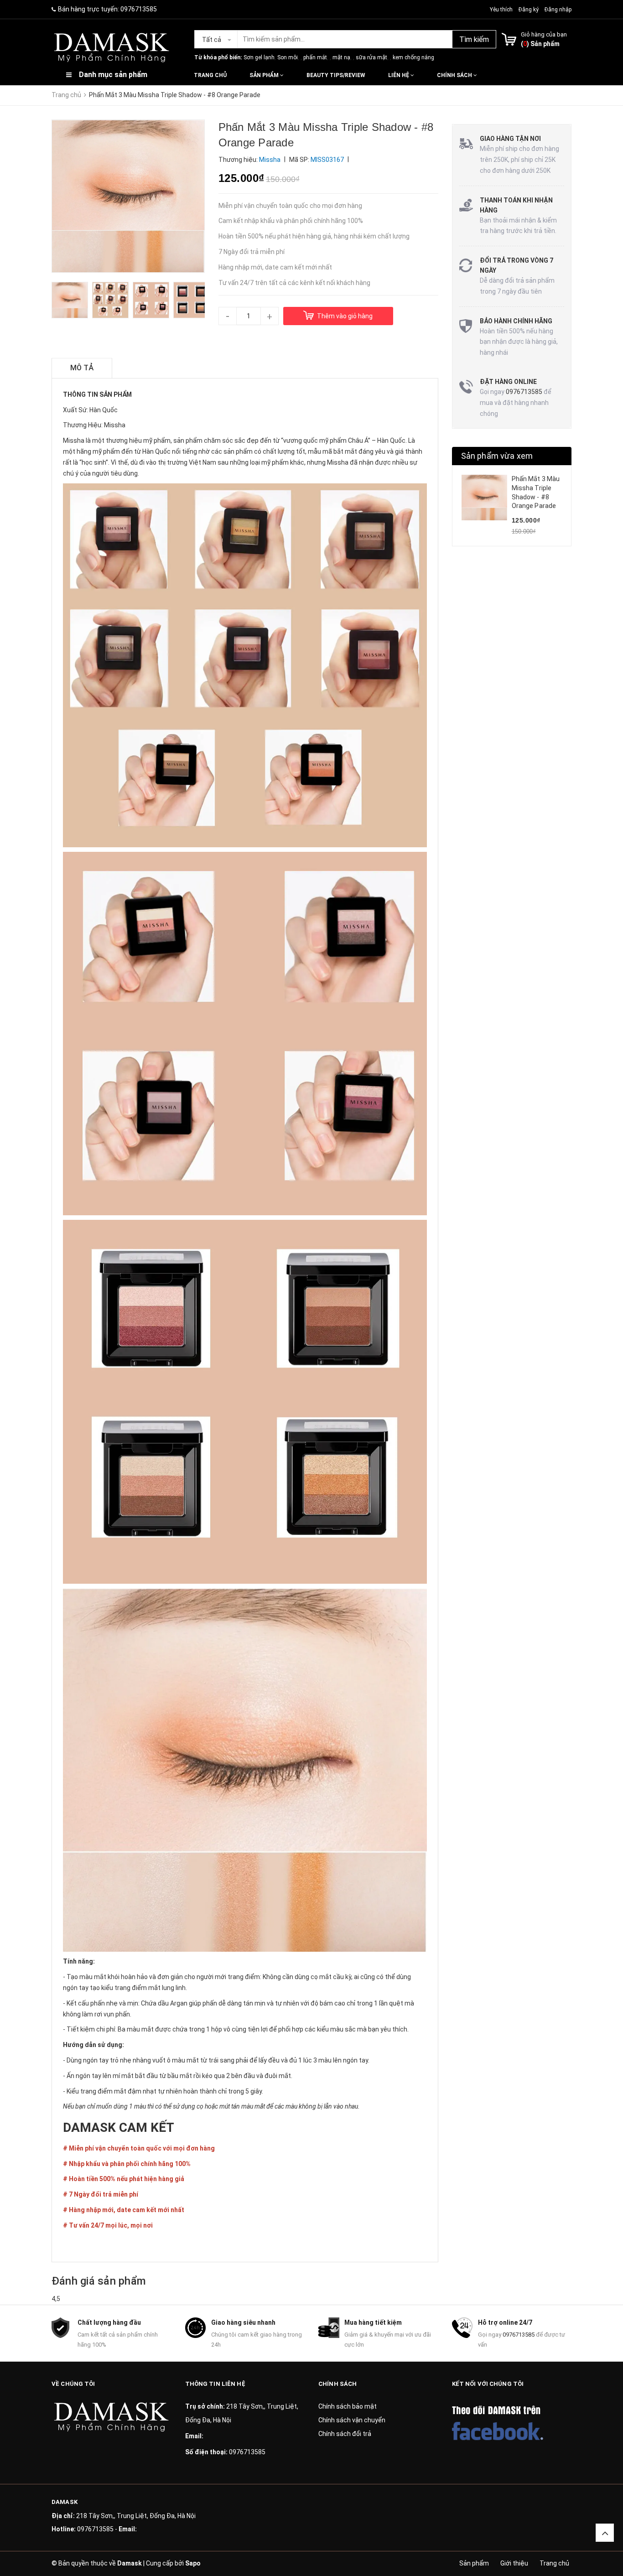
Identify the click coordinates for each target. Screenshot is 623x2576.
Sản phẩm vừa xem (497, 456)
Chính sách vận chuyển (352, 2420)
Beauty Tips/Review (336, 75)
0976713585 (139, 9)
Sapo (193, 2563)
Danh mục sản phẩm (113, 75)
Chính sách (455, 75)
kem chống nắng (413, 57)
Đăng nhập (558, 10)
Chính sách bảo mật (348, 2406)
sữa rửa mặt (371, 57)
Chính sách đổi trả (345, 2434)
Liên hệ (399, 75)
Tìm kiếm (474, 39)
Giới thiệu (514, 2563)
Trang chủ (210, 75)
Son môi (288, 57)
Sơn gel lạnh (259, 57)
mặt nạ (341, 57)
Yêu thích (502, 10)
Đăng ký (529, 10)
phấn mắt (315, 57)
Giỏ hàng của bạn (544, 34)
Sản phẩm (265, 75)
